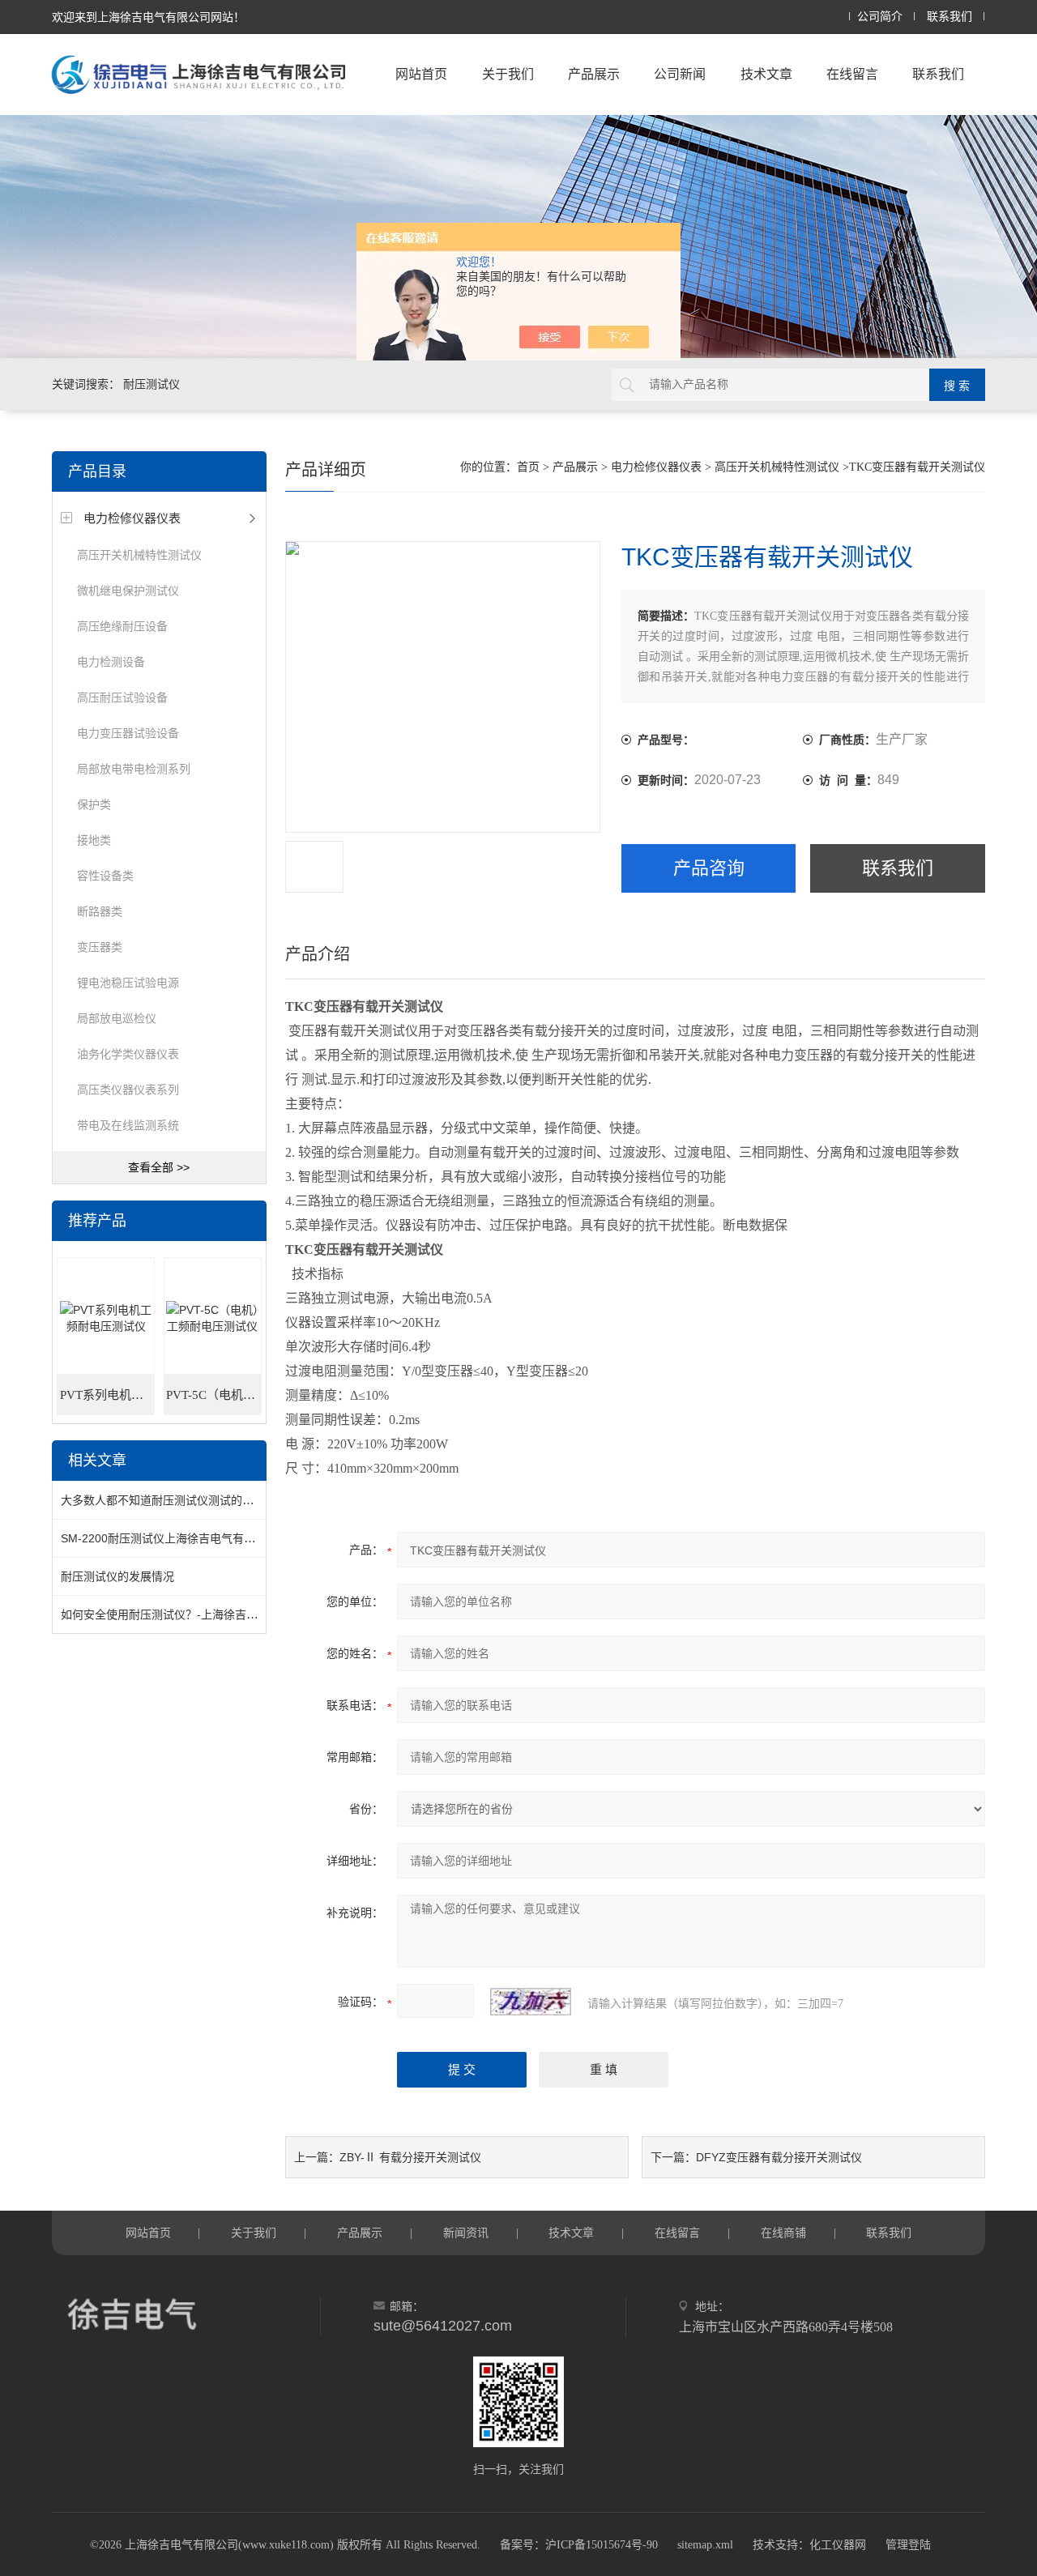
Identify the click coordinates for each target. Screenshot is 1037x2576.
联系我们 (950, 17)
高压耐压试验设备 (122, 697)
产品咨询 (709, 868)
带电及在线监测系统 (128, 1125)
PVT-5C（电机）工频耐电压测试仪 (213, 1395)
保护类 (94, 804)
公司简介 (880, 17)
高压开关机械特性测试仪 (139, 555)
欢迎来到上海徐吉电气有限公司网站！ (148, 17)
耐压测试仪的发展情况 (117, 1576)
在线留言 (852, 74)
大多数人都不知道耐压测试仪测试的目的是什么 (180, 1500)
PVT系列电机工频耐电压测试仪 (107, 1395)
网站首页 (421, 74)
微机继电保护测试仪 (128, 591)
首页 (528, 467)
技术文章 (766, 74)
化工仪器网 (838, 2545)
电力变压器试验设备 (128, 733)
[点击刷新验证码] (531, 2002)
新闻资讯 (466, 2233)
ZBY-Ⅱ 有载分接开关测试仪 (410, 2157)
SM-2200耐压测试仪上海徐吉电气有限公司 (169, 1538)
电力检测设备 (111, 662)
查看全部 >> (159, 1167)
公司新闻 (680, 74)
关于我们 (508, 74)
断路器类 (100, 911)
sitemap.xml (705, 2545)
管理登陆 (908, 2545)
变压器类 (100, 947)
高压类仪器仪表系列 (128, 1090)
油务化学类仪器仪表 (128, 1054)
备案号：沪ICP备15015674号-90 (579, 2545)
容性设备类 (105, 876)
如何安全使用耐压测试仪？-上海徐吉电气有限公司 (188, 1614)
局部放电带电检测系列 (134, 769)
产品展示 (594, 74)
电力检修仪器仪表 (132, 518)
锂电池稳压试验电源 (128, 983)
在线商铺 (783, 2233)
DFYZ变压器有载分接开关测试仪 (779, 2157)
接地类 (94, 840)
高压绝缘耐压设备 (122, 626)
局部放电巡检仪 (117, 1018)
